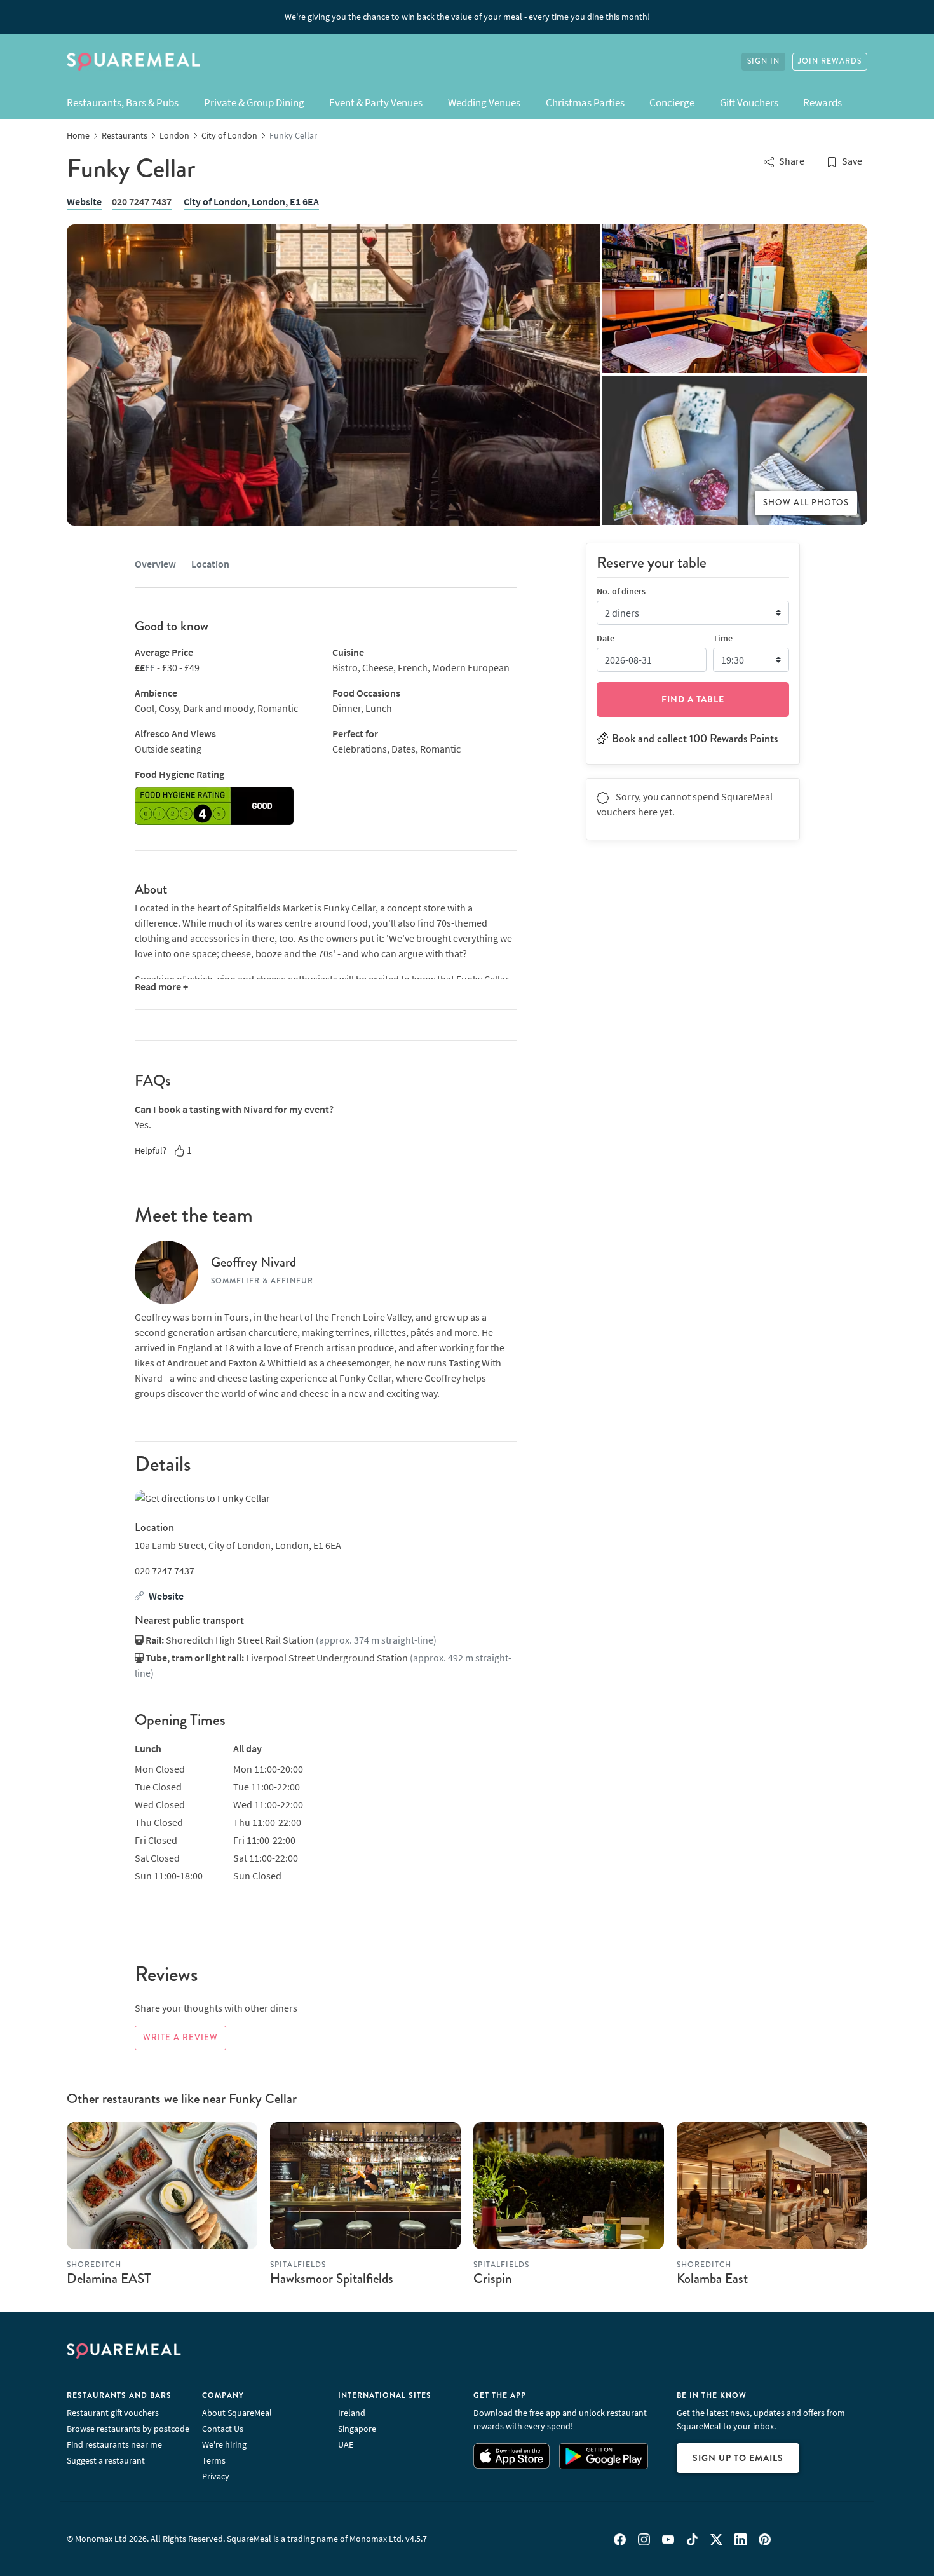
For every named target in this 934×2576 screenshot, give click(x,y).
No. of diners (621, 590)
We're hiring (224, 2444)
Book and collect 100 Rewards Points (695, 738)
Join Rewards (830, 61)
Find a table (693, 699)
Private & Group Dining (254, 102)
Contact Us (223, 2429)
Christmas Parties (585, 102)
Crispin (493, 2279)
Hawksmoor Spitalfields (332, 2279)
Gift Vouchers (749, 102)
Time (723, 637)
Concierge (672, 102)
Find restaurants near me (114, 2444)
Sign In (763, 61)
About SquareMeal (237, 2413)
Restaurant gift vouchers (113, 2413)
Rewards (822, 102)
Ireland (352, 2413)
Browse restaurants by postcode (128, 2429)
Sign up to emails (738, 2458)
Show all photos (806, 503)
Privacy (216, 2476)
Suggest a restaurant (106, 2460)
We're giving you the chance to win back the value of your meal (467, 17)
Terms (214, 2460)
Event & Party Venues (376, 102)
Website (84, 201)
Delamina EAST (109, 2279)
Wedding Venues (484, 102)
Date (606, 637)
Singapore (357, 2429)
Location (210, 564)
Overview (155, 564)
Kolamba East (712, 2279)
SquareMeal (133, 62)
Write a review (180, 2038)
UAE (346, 2444)
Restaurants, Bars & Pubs (123, 102)
